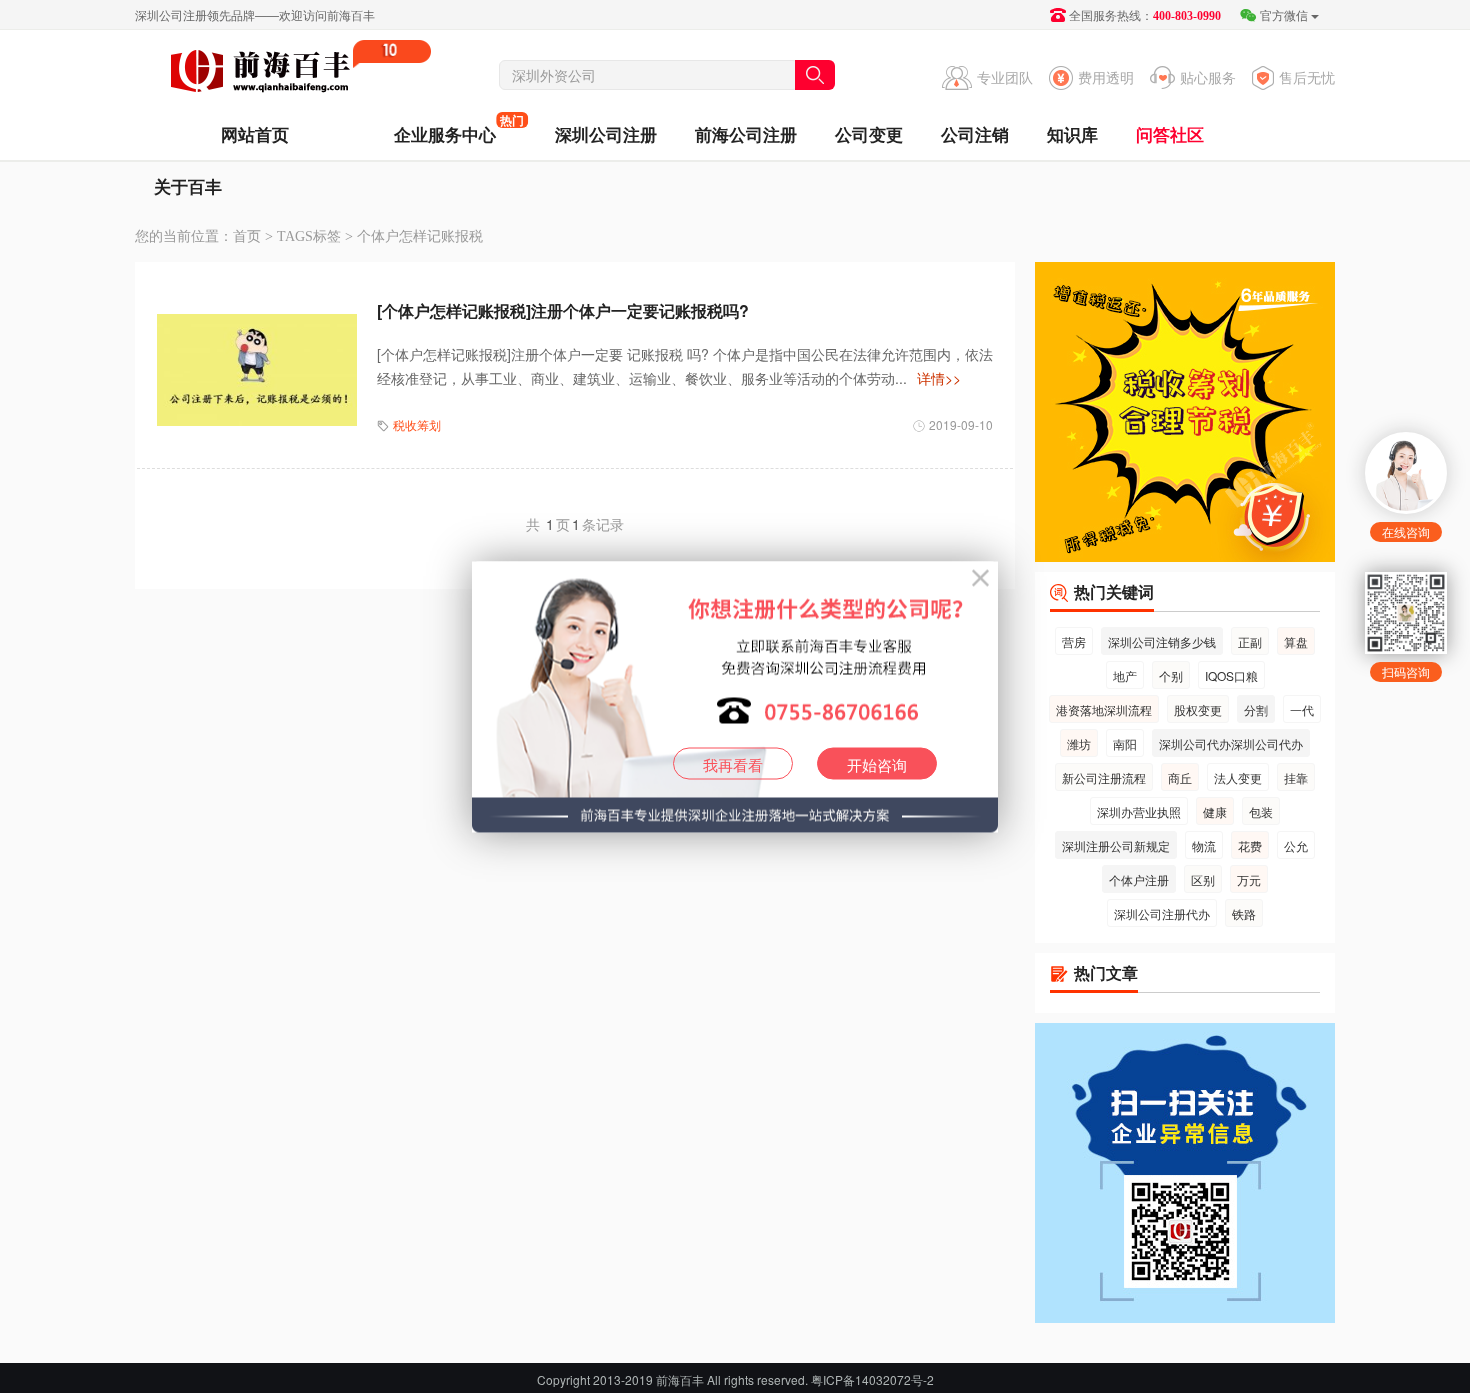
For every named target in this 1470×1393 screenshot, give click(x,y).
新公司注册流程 (1104, 777)
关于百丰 (188, 186)
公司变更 (869, 134)
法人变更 (1238, 777)
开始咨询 (877, 763)
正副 (1250, 641)
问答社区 (1170, 134)
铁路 (1244, 913)
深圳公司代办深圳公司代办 (1231, 743)
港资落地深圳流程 (1104, 709)
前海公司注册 (746, 134)
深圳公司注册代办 (1162, 913)
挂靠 (1296, 777)
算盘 (1296, 641)
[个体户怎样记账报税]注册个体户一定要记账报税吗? (563, 310)
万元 (1249, 879)
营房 (1074, 641)
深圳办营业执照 (1139, 811)
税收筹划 (417, 424)
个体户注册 (1139, 879)
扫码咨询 (1406, 671)
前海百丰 (260, 74)
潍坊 (1079, 743)
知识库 (1072, 134)
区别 (1203, 879)
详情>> (939, 378)
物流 (1204, 845)
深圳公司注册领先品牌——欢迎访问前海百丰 (255, 14)
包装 (1261, 811)
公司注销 (975, 134)
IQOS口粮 (1231, 675)
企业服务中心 (445, 128)
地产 (1125, 675)
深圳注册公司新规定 (1116, 845)
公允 (1296, 845)
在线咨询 (1406, 531)
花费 (1250, 845)
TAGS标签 (309, 236)
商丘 (1180, 777)
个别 (1171, 675)
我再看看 (733, 763)
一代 (1302, 709)
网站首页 (255, 134)
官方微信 (1284, 14)
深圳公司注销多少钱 (1162, 641)
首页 (247, 236)
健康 (1215, 811)
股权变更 (1198, 709)
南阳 (1125, 743)
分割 (1256, 709)
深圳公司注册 (606, 134)
